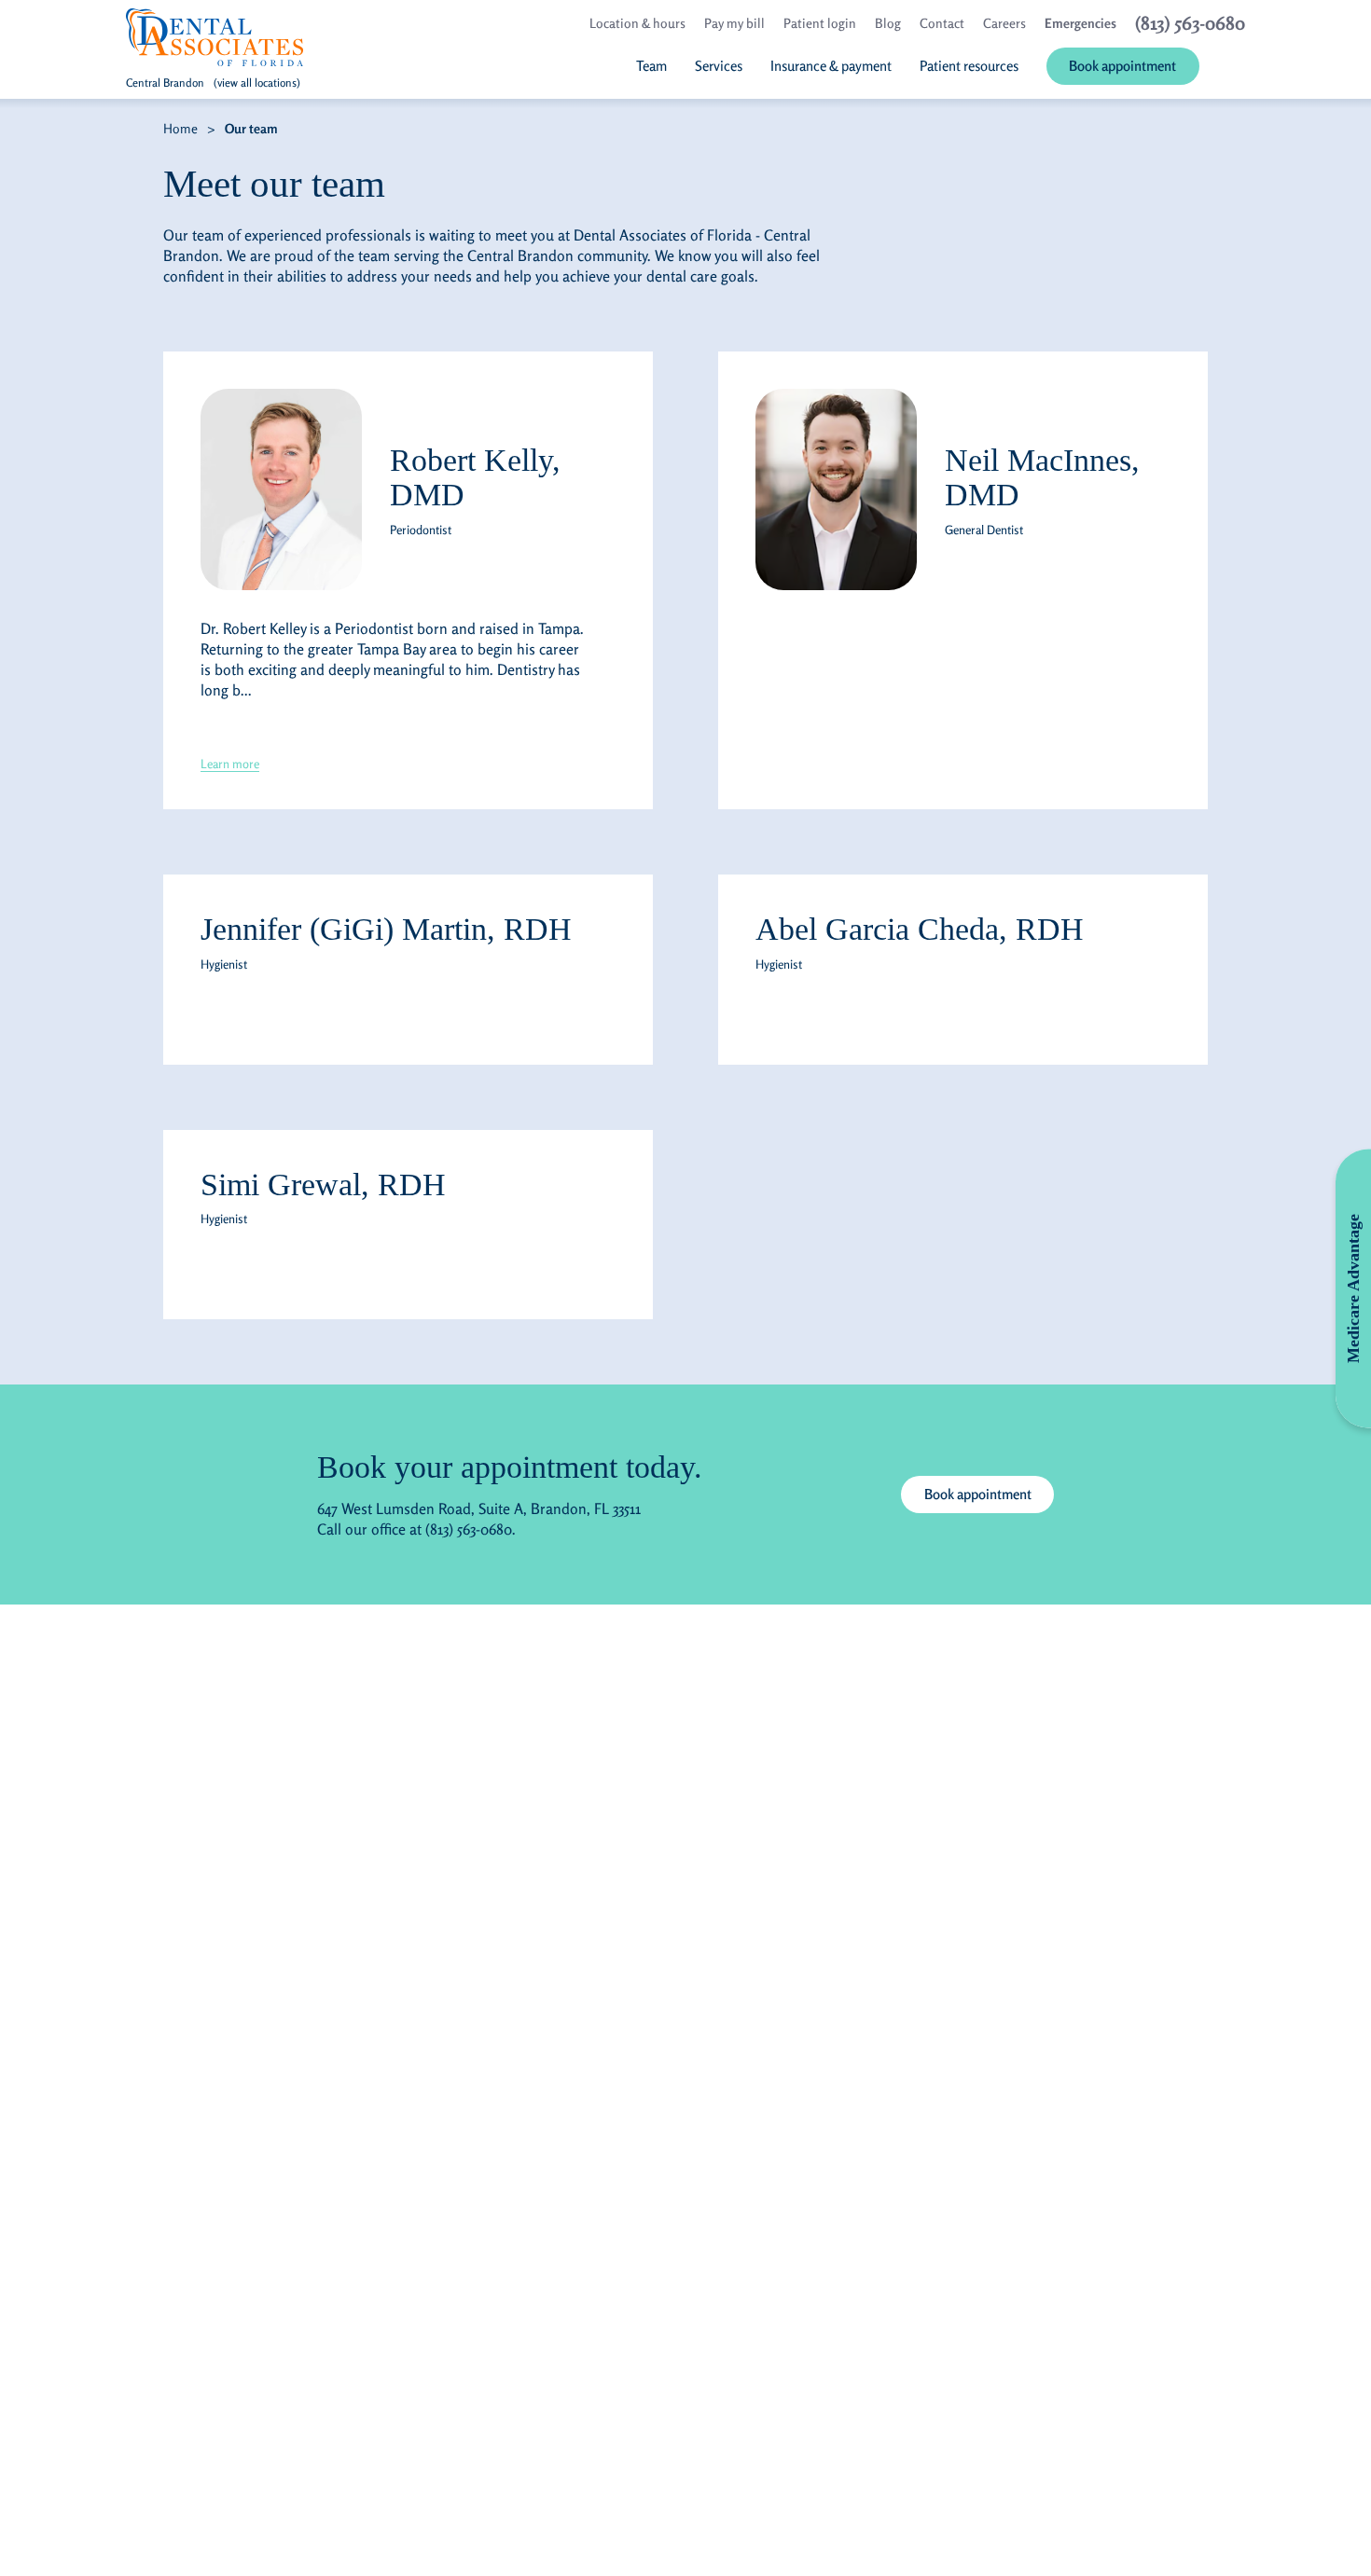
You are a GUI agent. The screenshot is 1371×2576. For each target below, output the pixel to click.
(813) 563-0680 (469, 1529)
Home (180, 128)
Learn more (230, 764)
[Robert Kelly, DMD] (281, 489)
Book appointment (978, 1494)
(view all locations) (257, 83)
